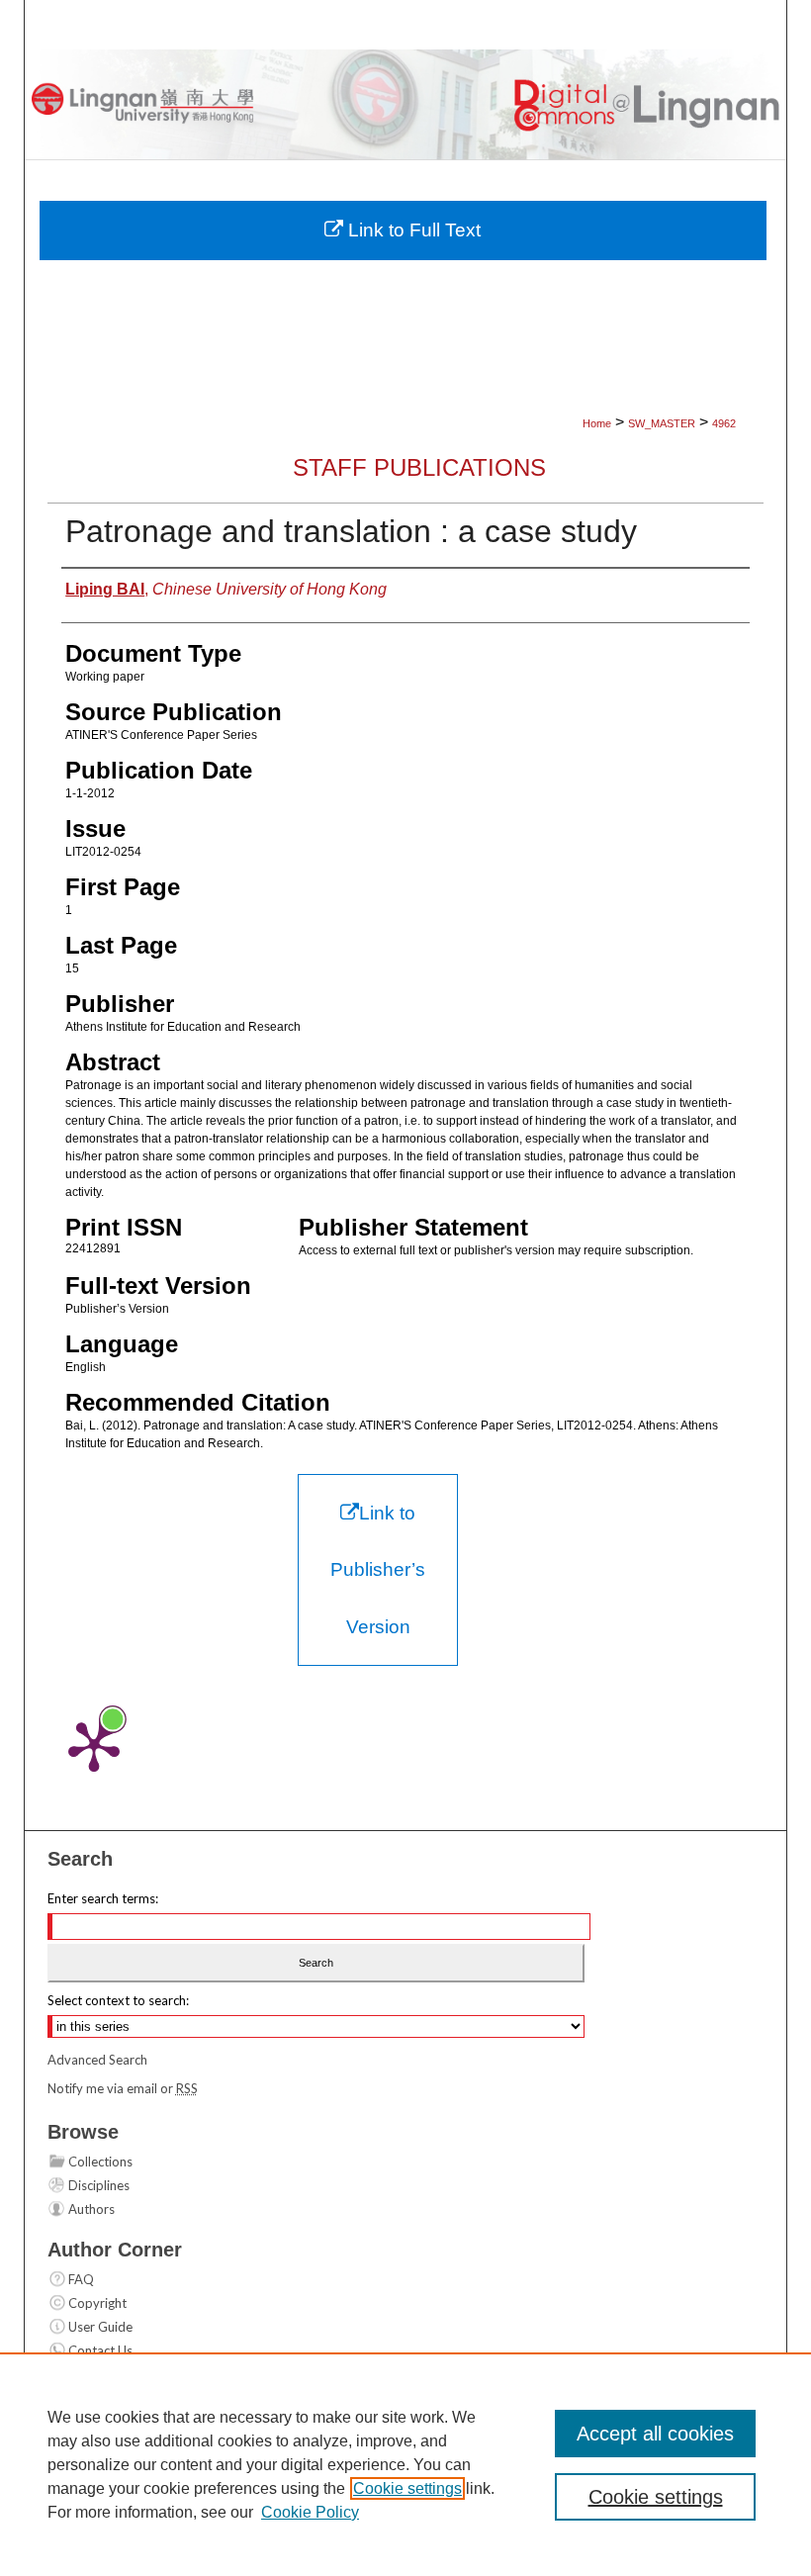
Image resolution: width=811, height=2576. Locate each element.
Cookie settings (407, 2488)
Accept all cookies (655, 2434)
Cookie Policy (310, 2512)
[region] (405, 2464)
